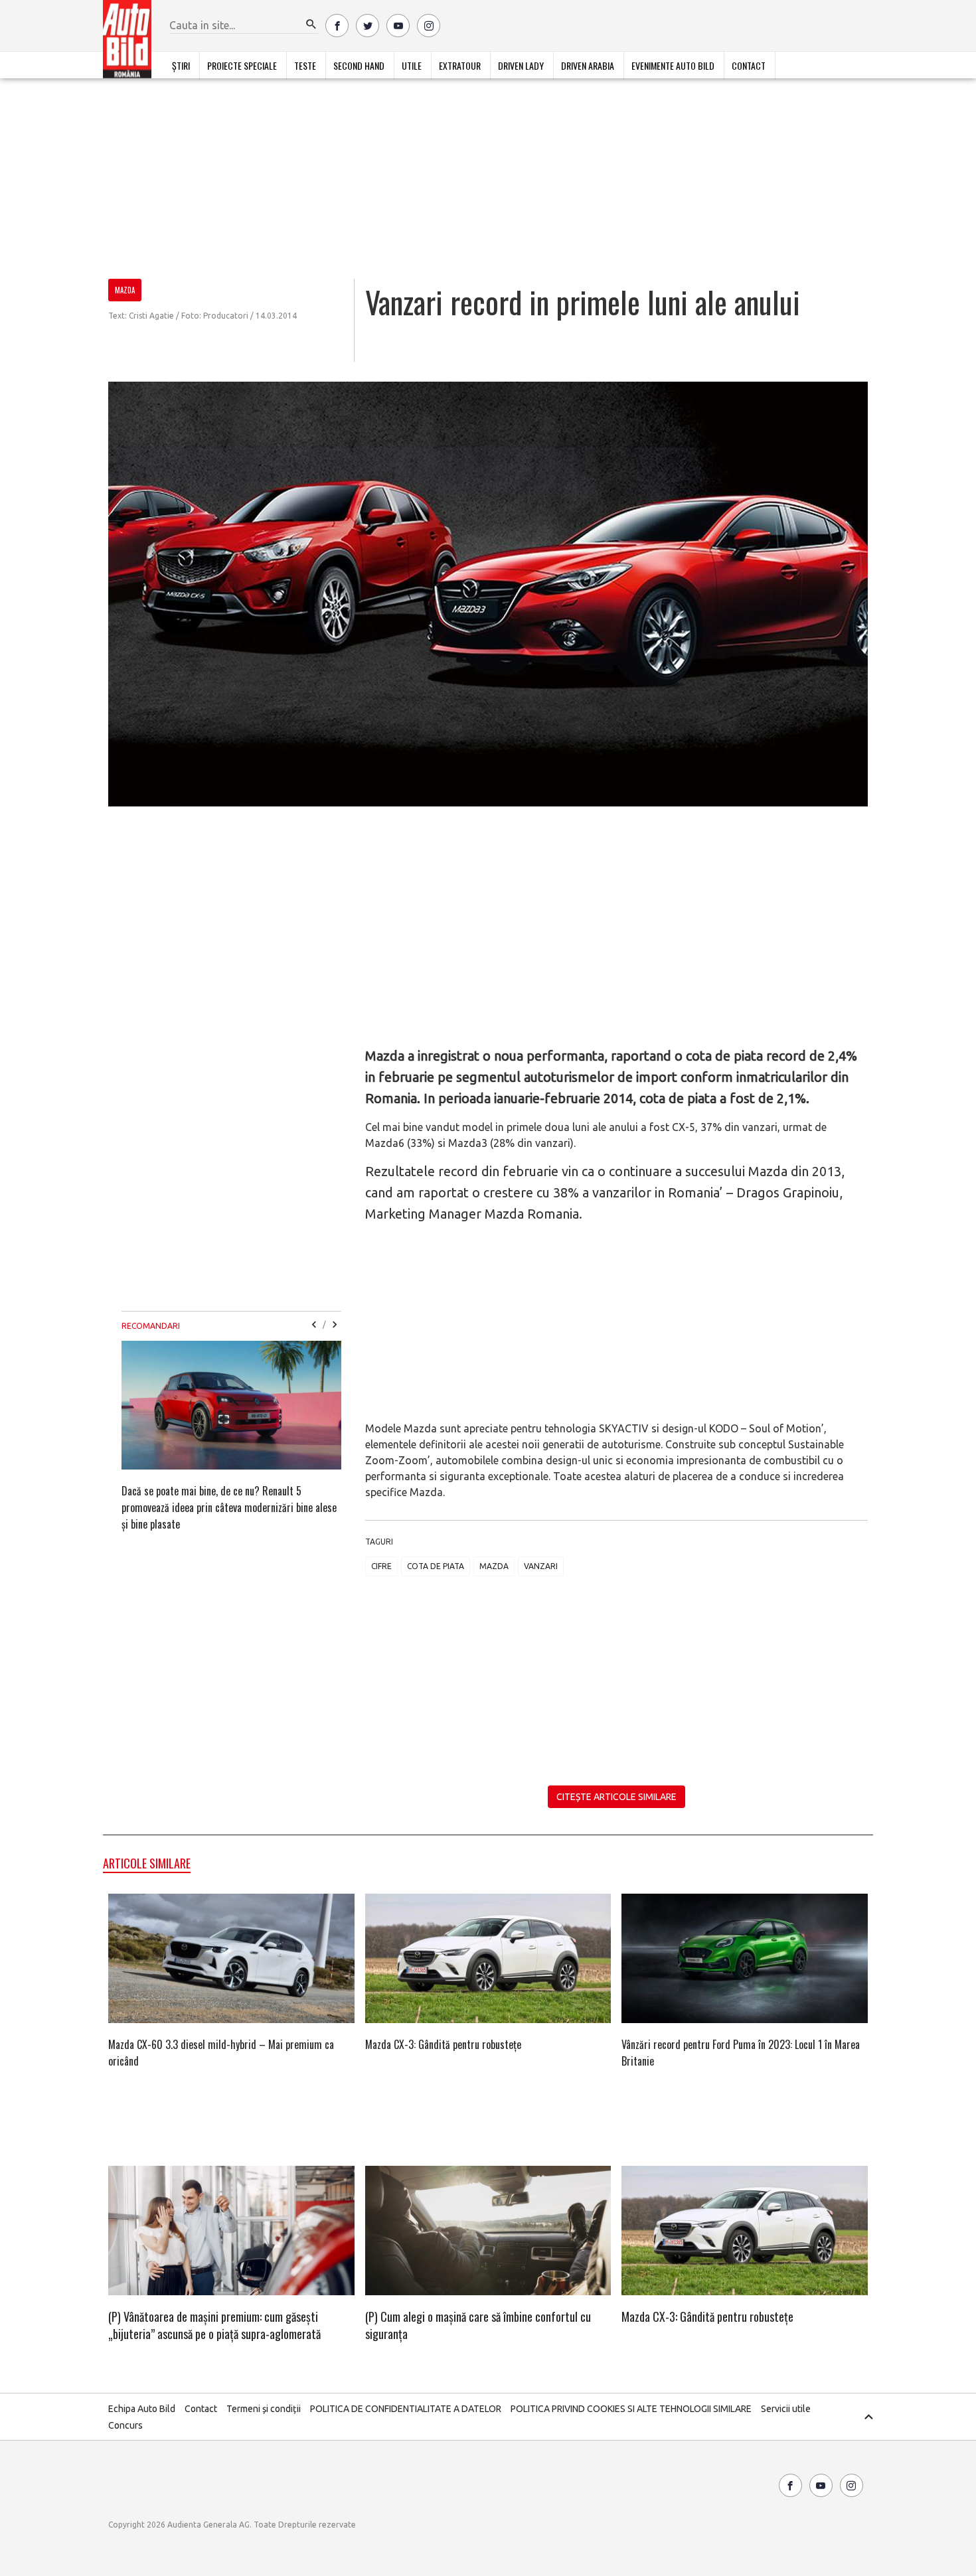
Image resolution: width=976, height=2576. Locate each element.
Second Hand (359, 65)
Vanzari (541, 1566)
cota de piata (436, 1566)
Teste (305, 65)
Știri (181, 65)
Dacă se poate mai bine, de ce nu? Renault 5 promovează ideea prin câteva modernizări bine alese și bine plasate (229, 1507)
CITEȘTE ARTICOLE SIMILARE (616, 1797)
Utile (412, 65)
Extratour (460, 65)
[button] (311, 25)
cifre (381, 1566)
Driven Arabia (588, 65)
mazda (494, 1566)
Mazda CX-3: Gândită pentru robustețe (443, 2044)
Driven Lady (521, 65)
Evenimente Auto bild (673, 65)
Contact (749, 65)
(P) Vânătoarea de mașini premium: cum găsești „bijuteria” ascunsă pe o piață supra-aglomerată (214, 2325)
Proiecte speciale (242, 65)
